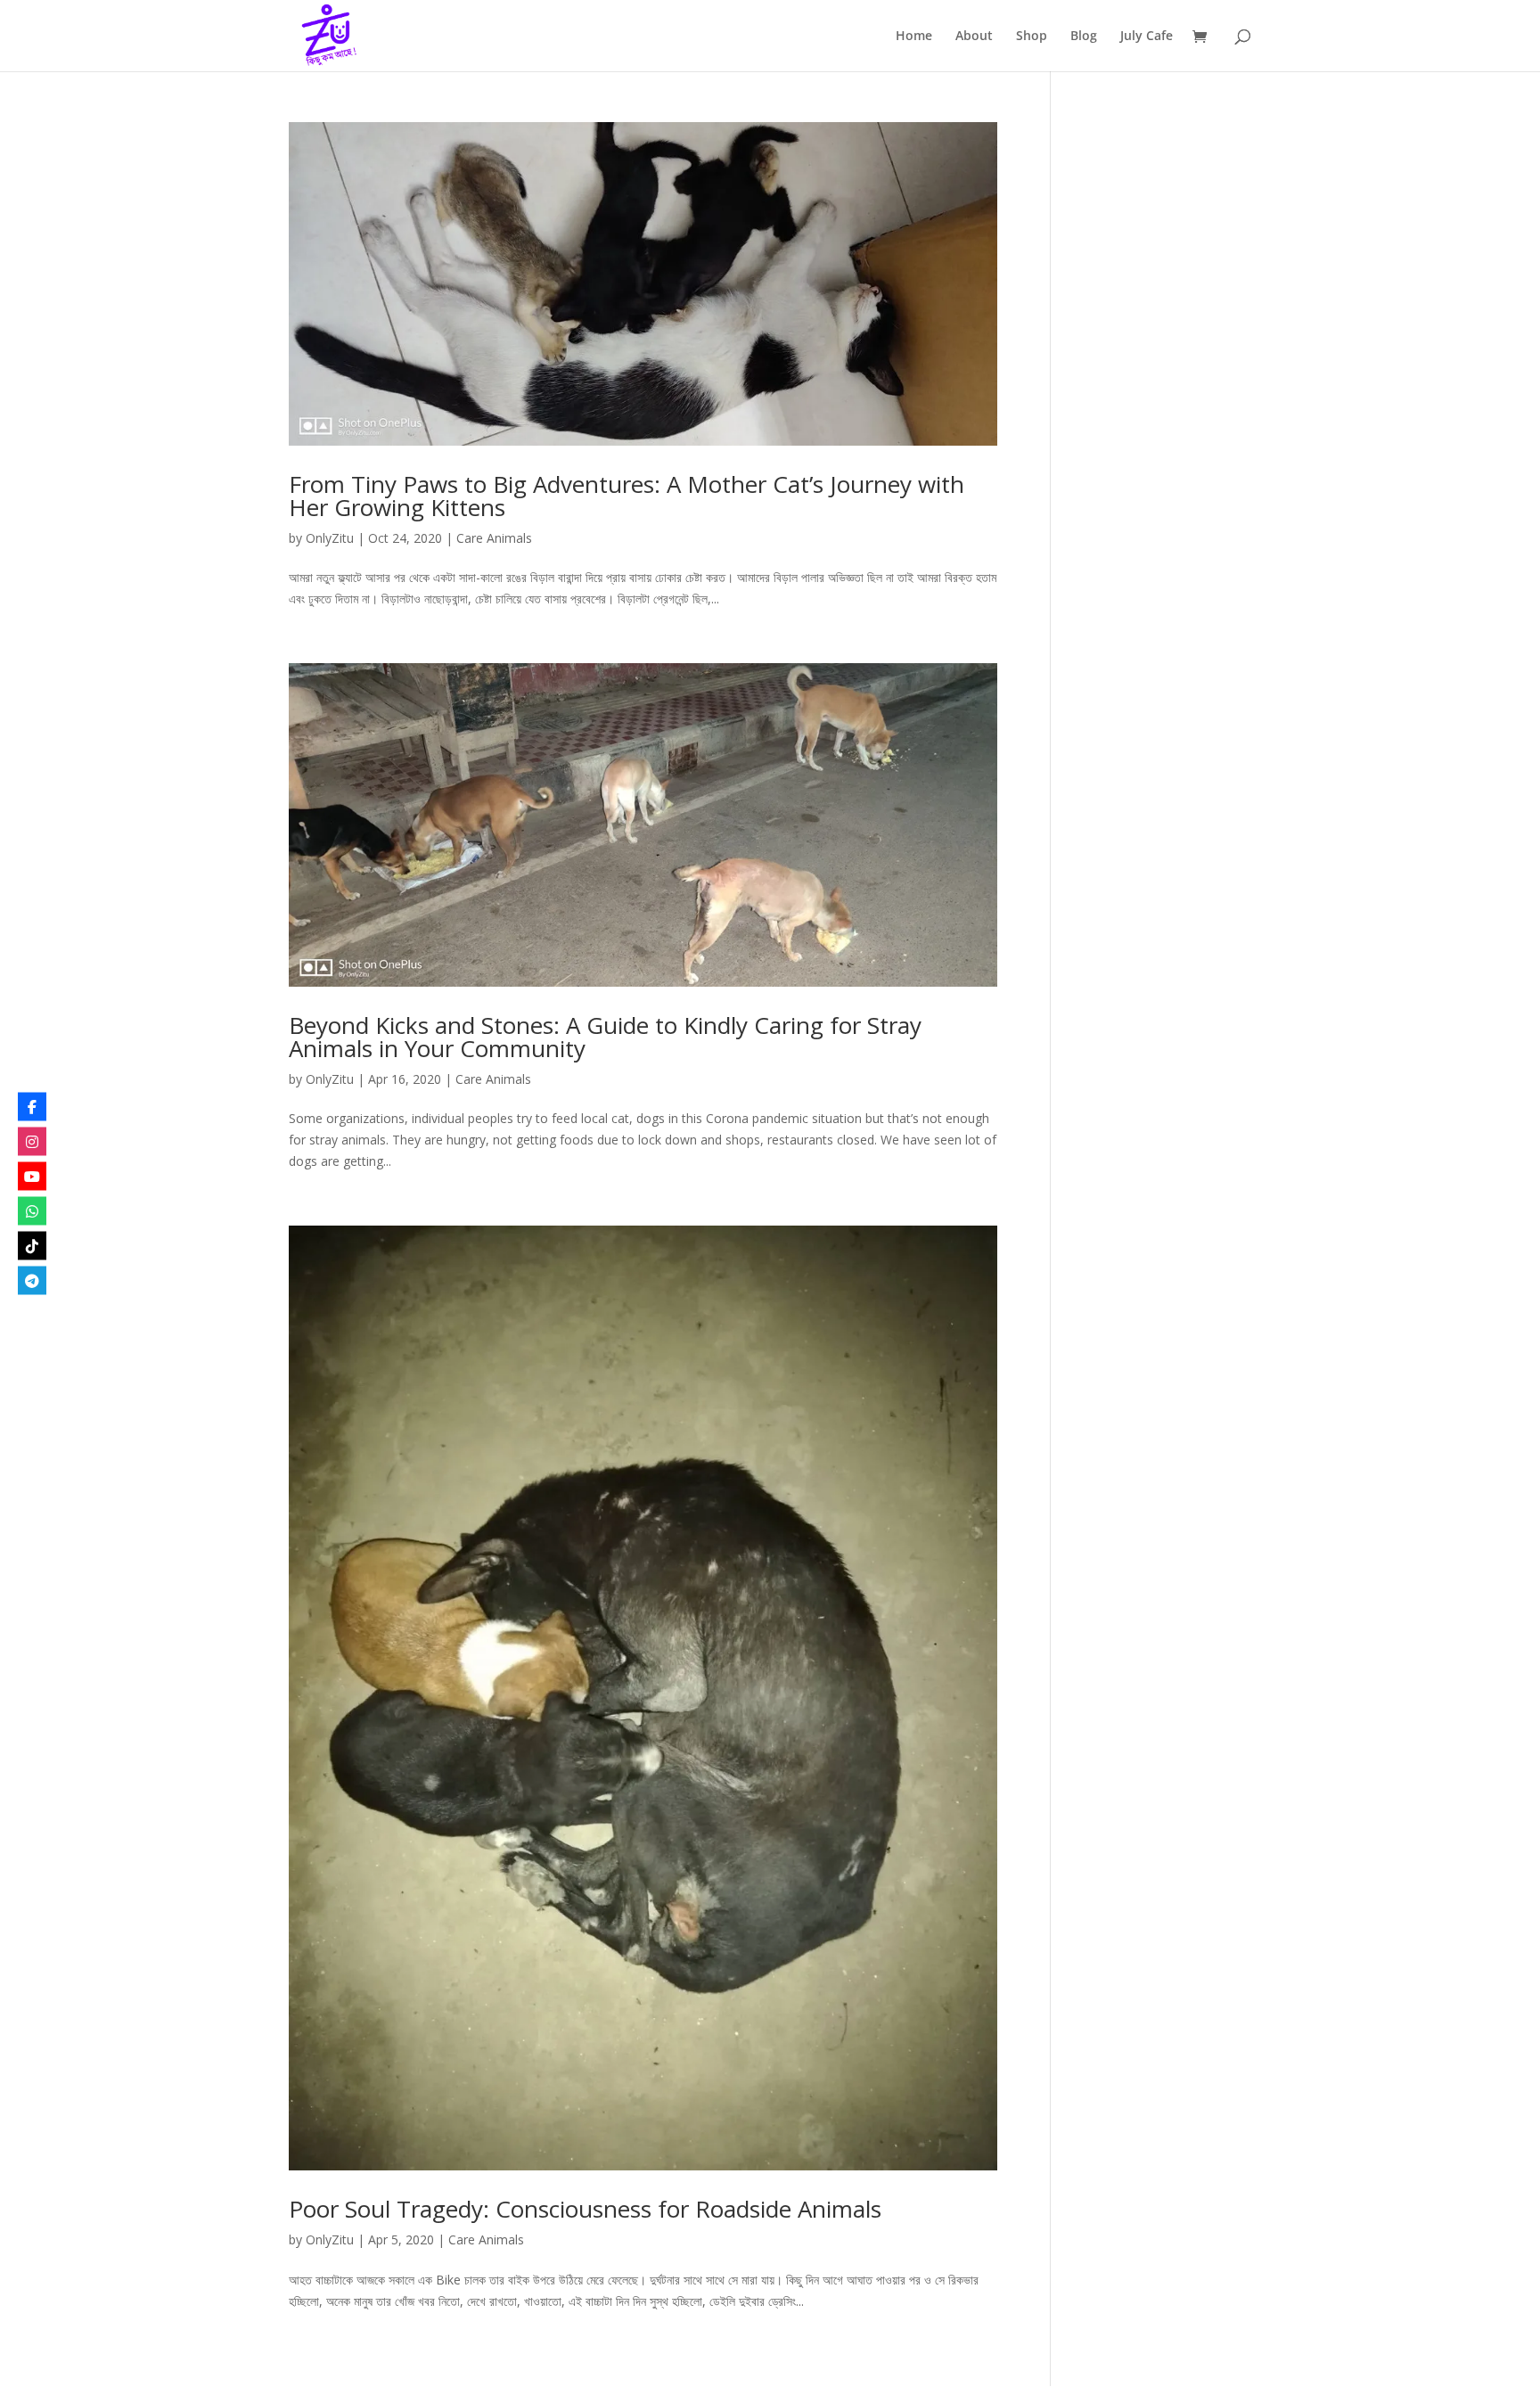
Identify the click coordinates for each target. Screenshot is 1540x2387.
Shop (1032, 37)
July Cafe (1147, 37)
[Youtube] (32, 1177)
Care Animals (494, 538)
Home (914, 37)
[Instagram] (32, 1142)
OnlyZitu (330, 538)
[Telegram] (32, 1281)
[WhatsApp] (32, 1211)
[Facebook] (32, 1107)
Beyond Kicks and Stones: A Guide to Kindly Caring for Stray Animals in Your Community (605, 1037)
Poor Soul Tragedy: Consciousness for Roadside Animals (585, 2209)
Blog (1084, 37)
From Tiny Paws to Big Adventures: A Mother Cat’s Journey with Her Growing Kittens (627, 496)
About (974, 37)
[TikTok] (32, 1246)
